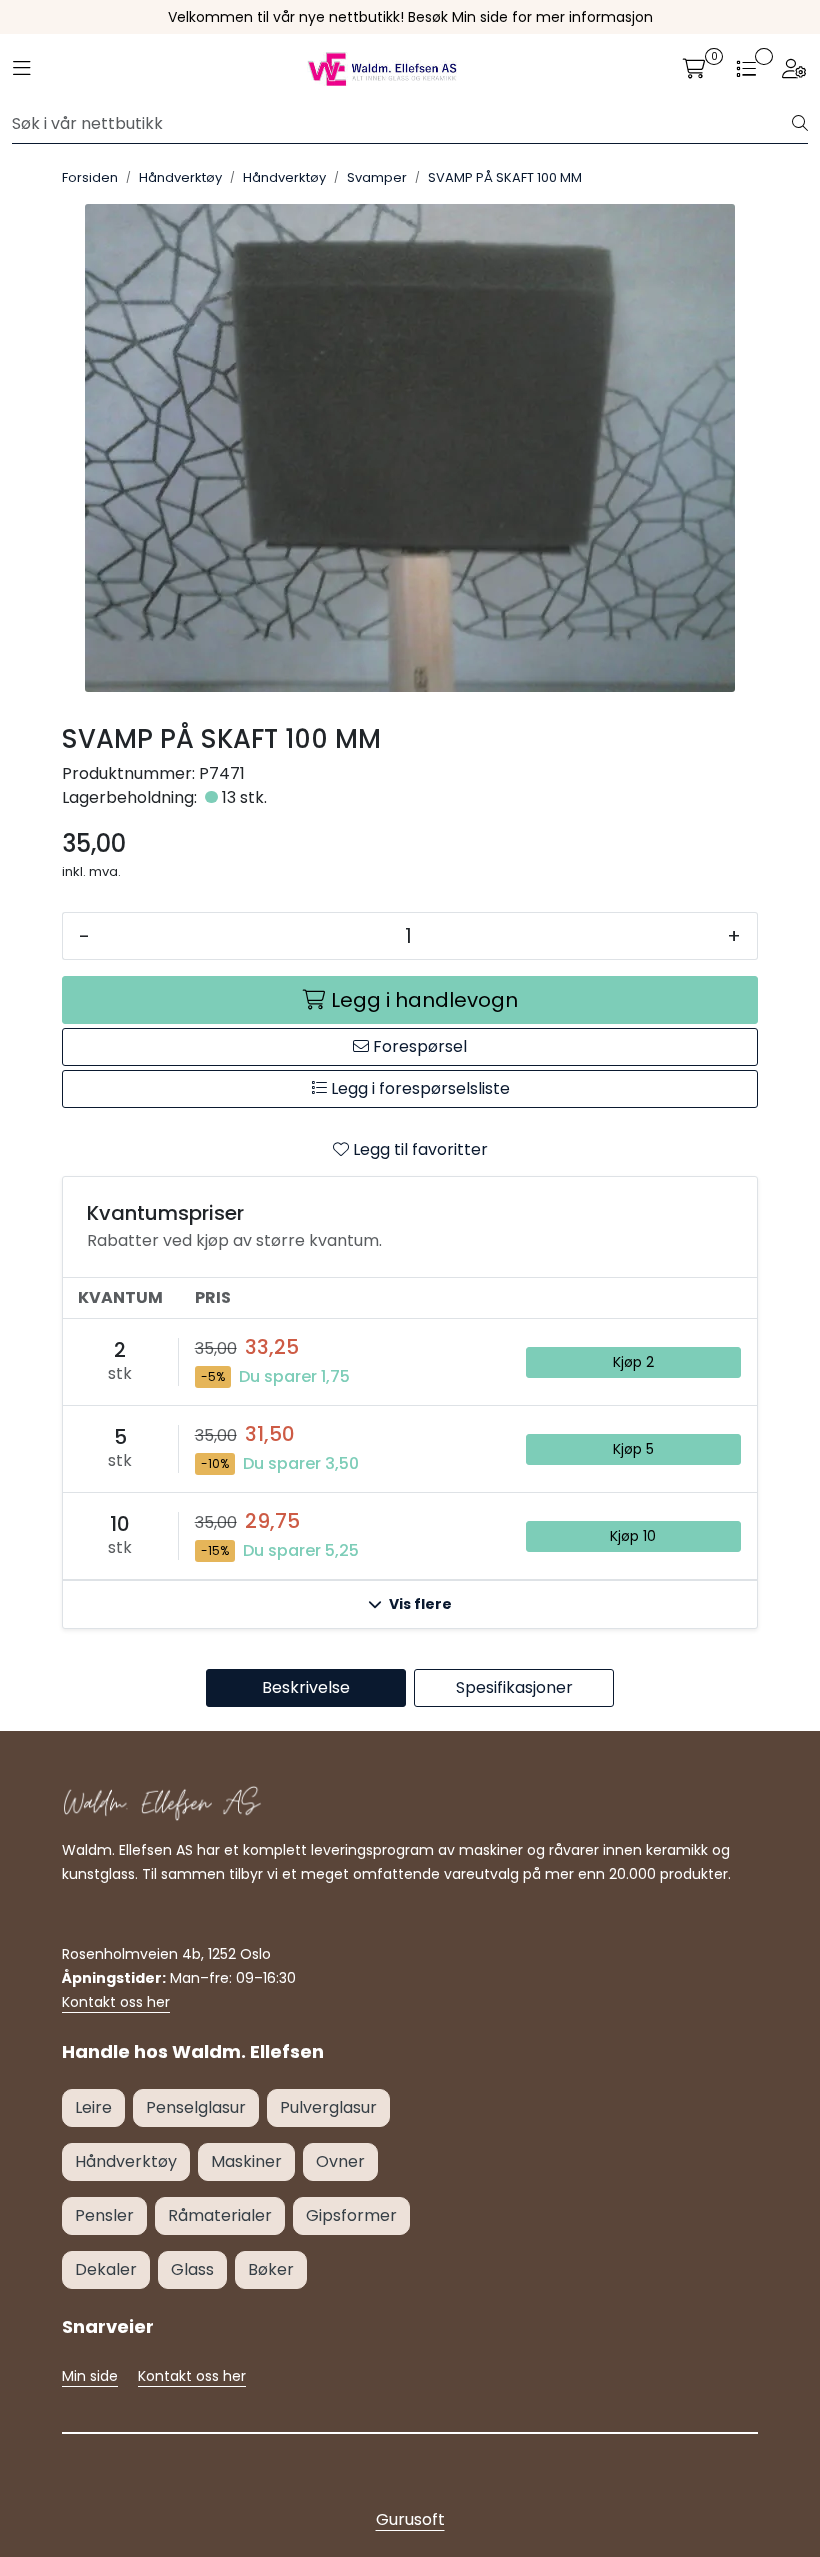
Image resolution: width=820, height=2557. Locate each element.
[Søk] (800, 124)
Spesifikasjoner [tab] (514, 1687)
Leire (93, 2107)
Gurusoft (410, 2519)
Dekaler (106, 2269)
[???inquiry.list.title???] (746, 69)
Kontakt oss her (116, 2002)
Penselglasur (196, 2107)
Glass (192, 2269)
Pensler (104, 2215)
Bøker (271, 2269)
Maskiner (246, 2161)
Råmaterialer (220, 2215)
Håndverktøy (126, 2161)
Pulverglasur (328, 2107)
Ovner (340, 2161)
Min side (90, 2376)
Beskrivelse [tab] (306, 1687)
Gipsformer (351, 2215)
